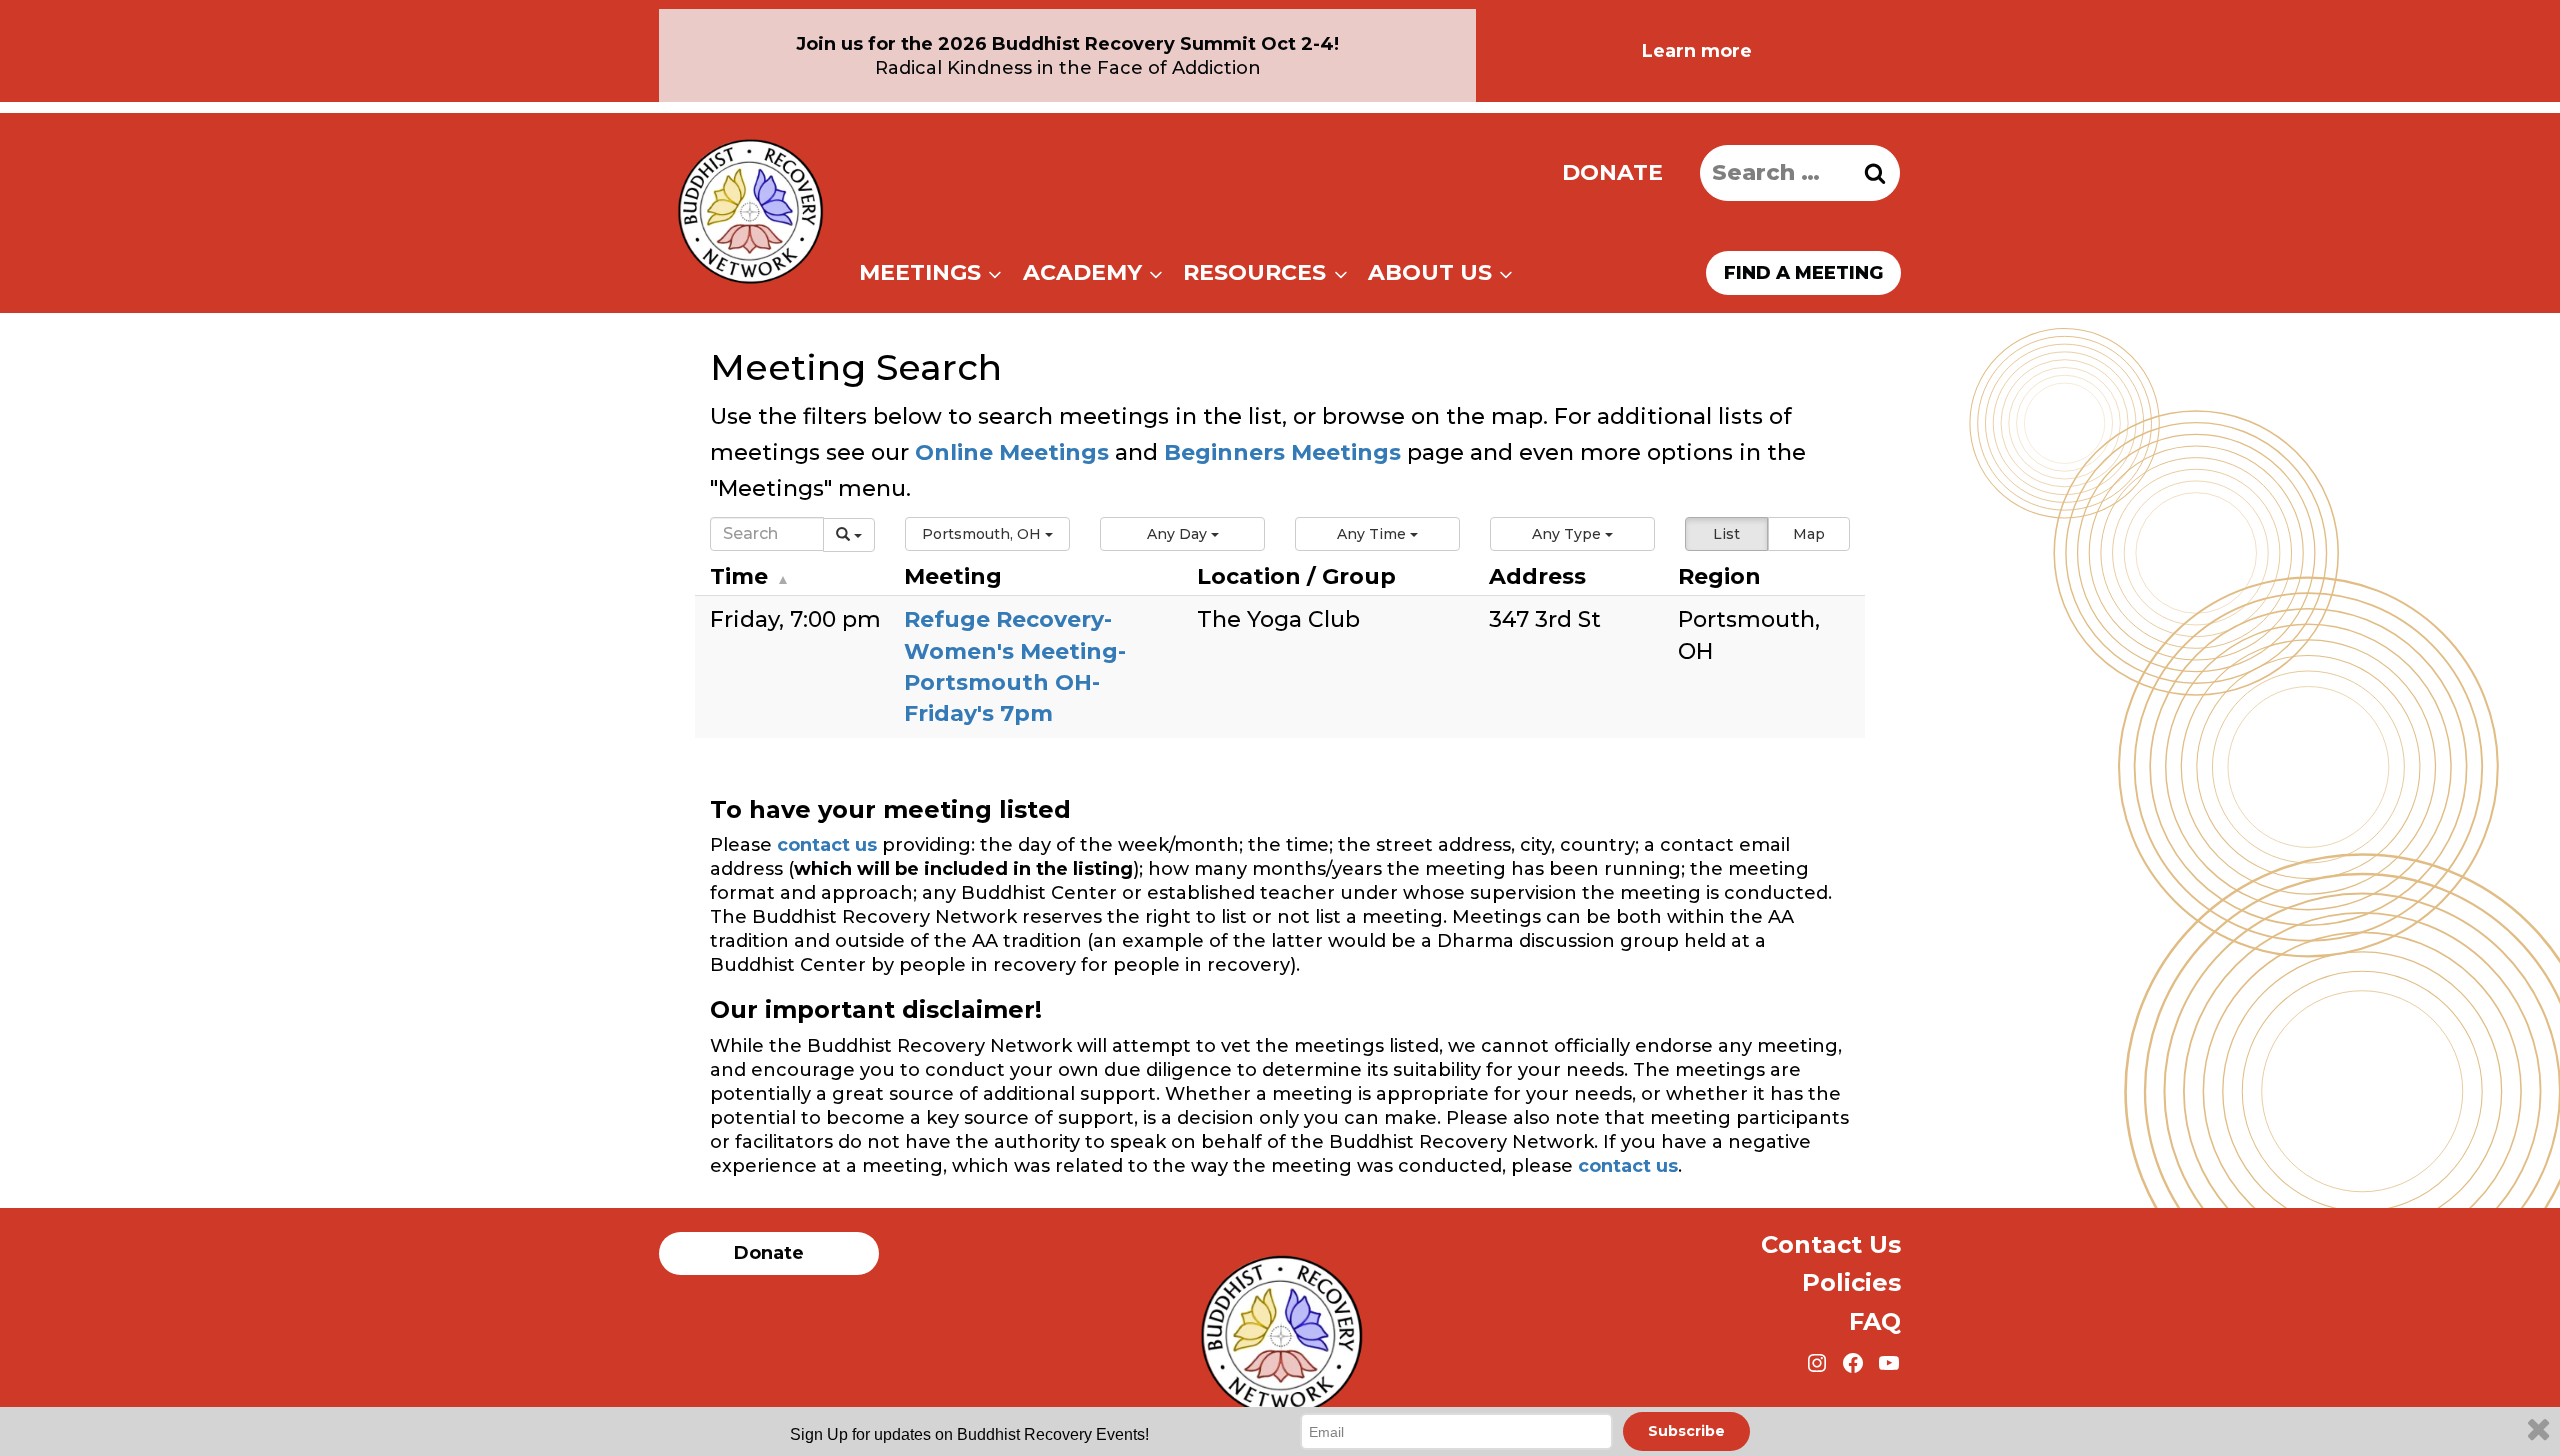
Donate (1612, 172)
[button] (987, 534)
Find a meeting (1803, 273)
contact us (827, 845)
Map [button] (1809, 534)
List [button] (1726, 534)
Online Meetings (1012, 452)
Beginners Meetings (1279, 452)
